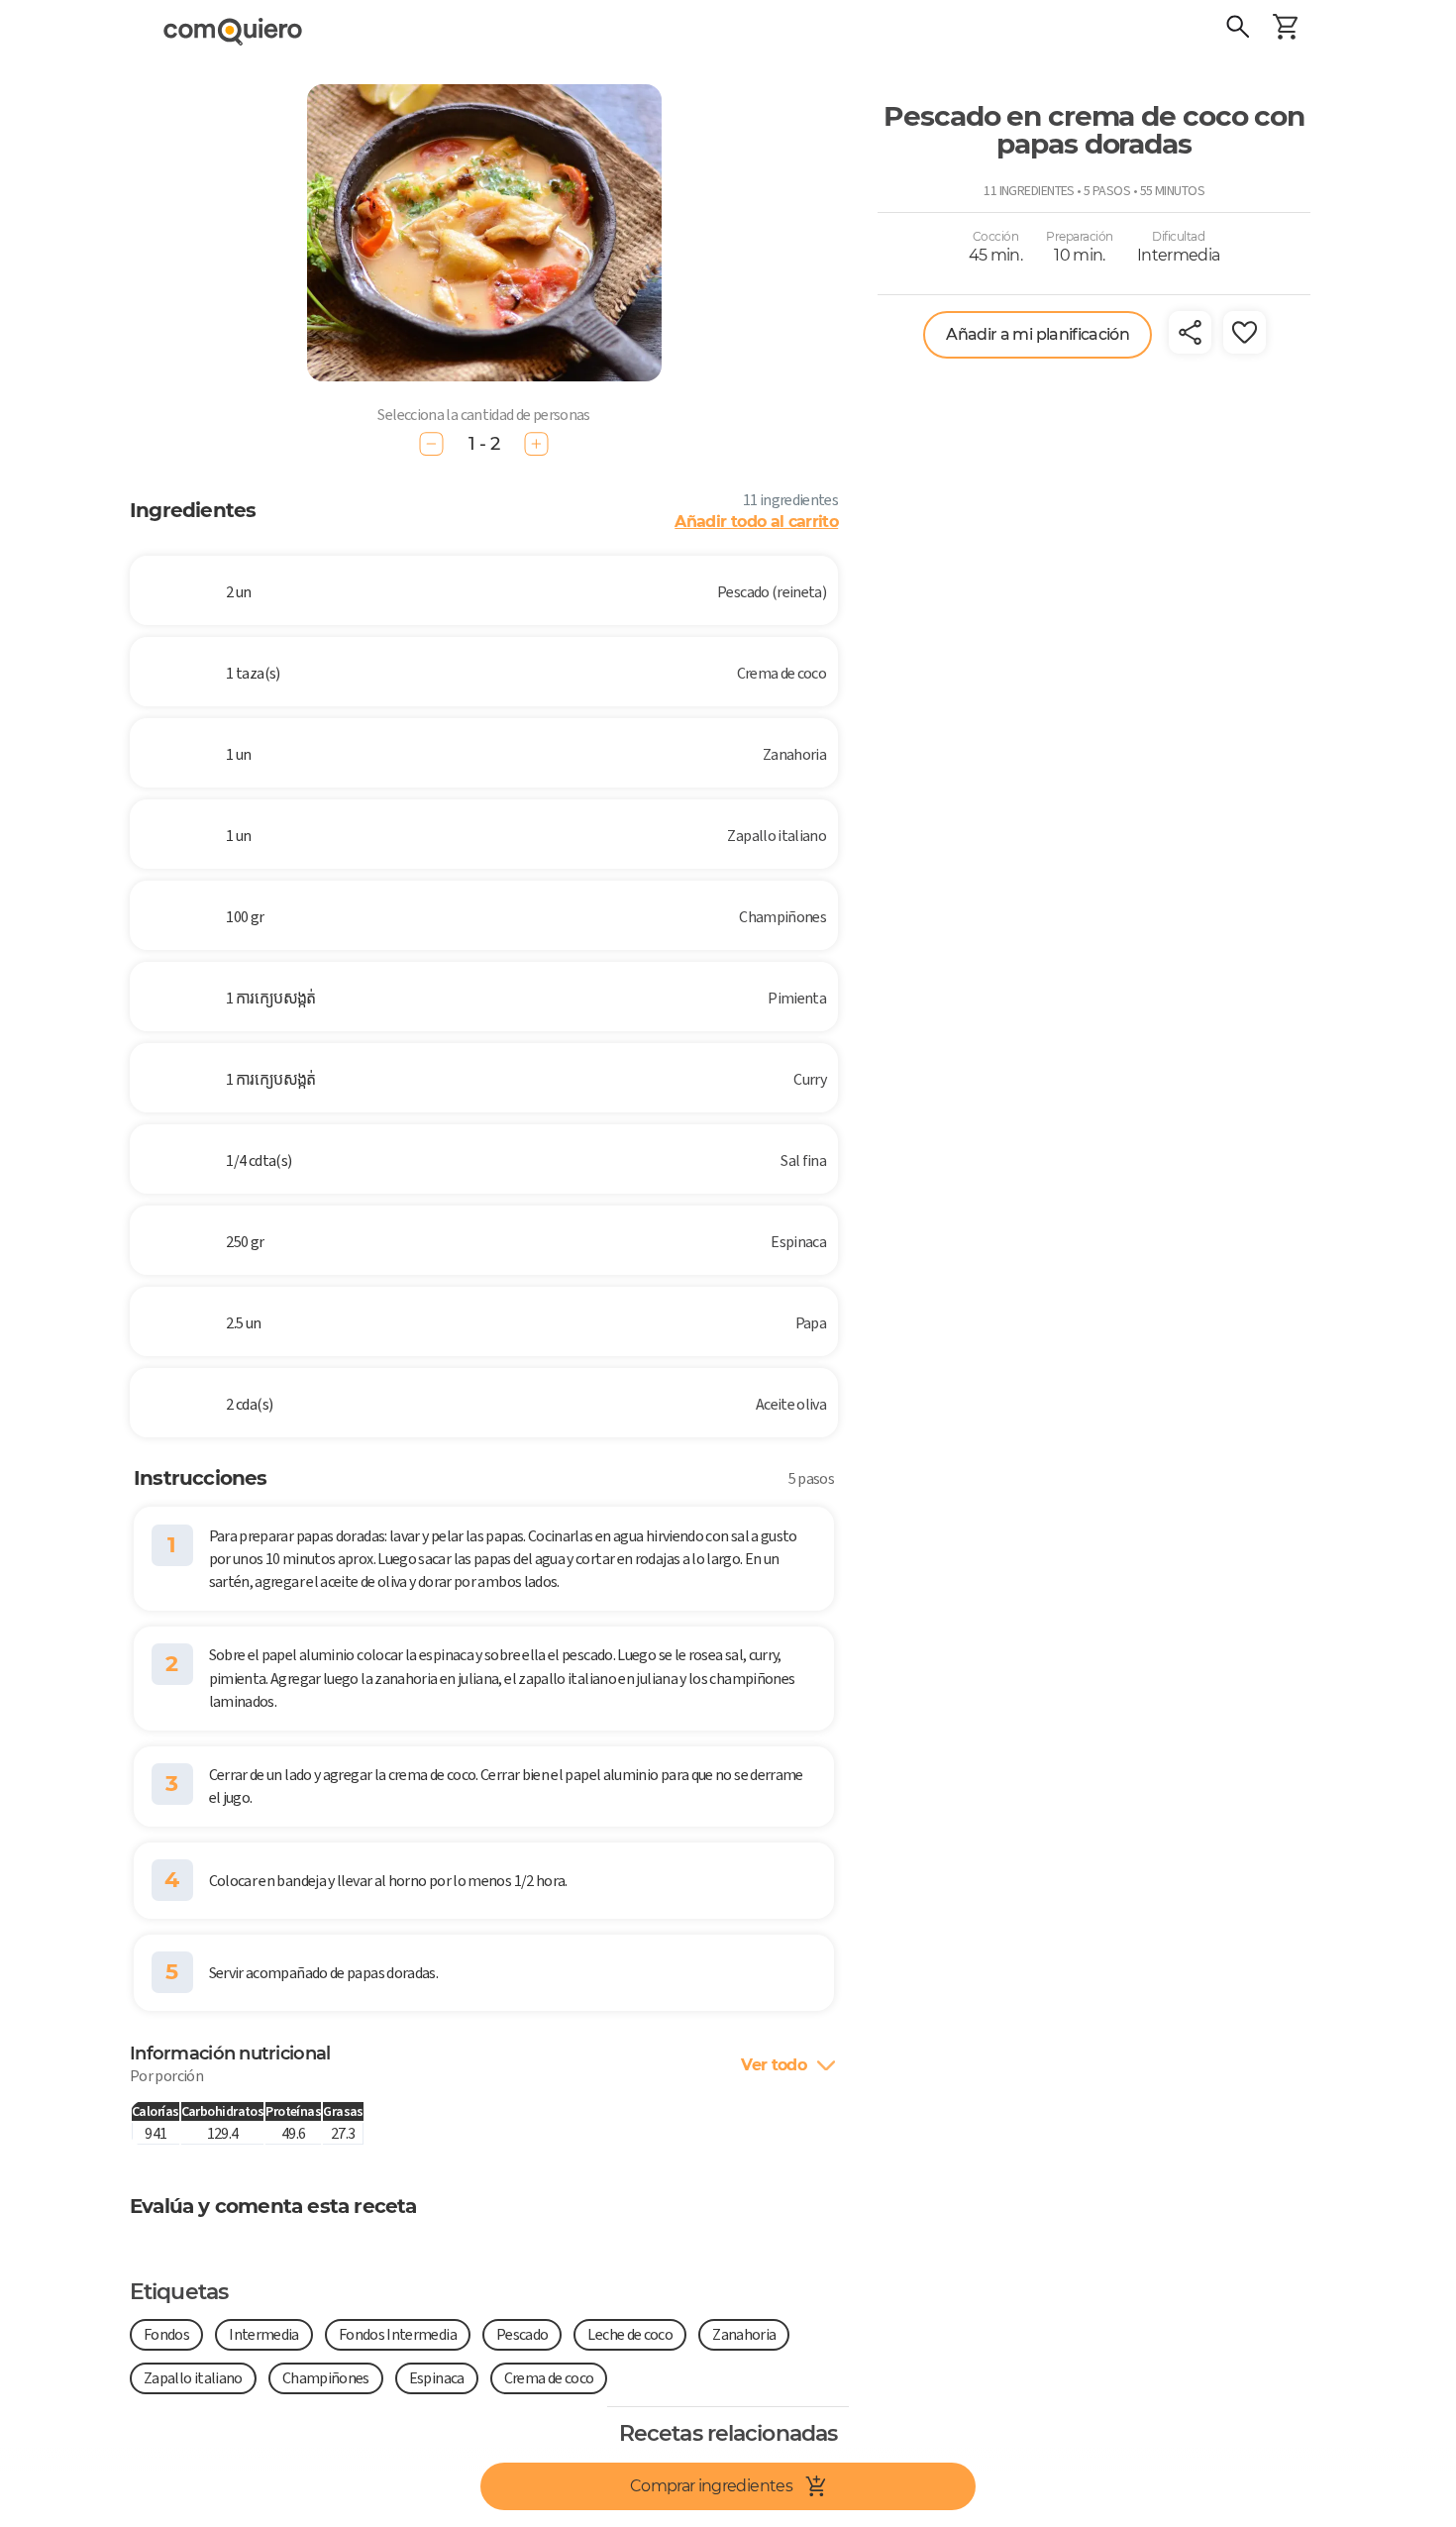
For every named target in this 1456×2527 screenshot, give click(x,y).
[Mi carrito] (1286, 30)
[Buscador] (1238, 30)
